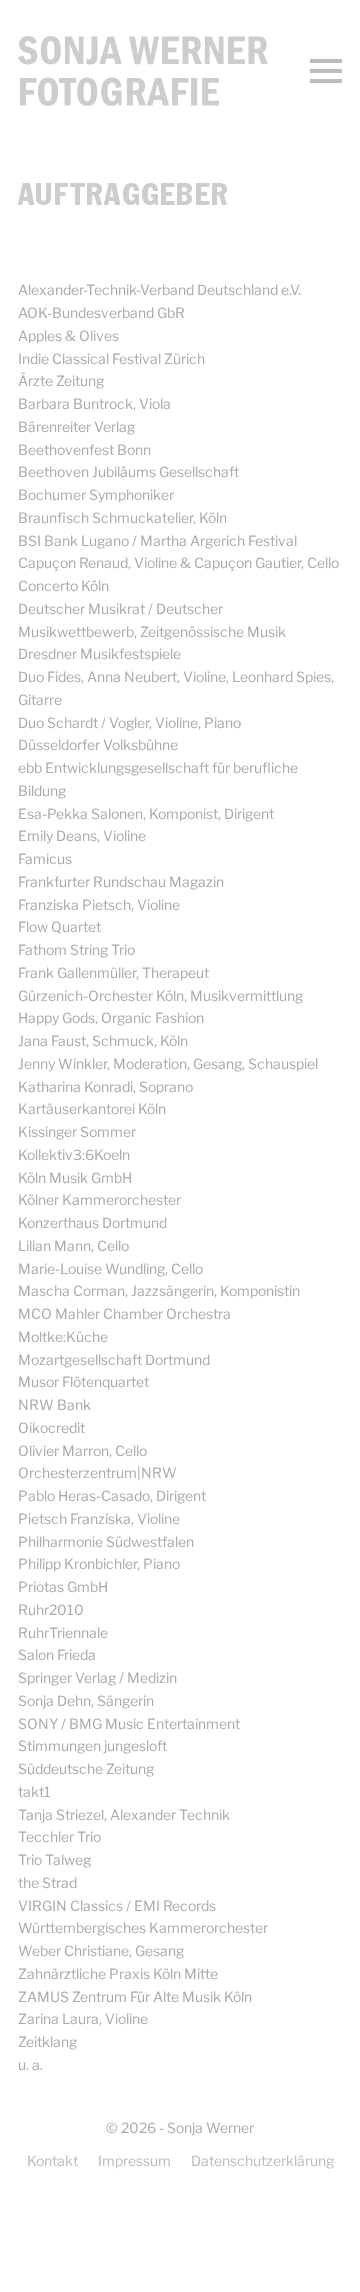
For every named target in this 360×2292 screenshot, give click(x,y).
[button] (326, 71)
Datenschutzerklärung (262, 2160)
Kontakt (52, 2160)
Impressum (134, 2160)
